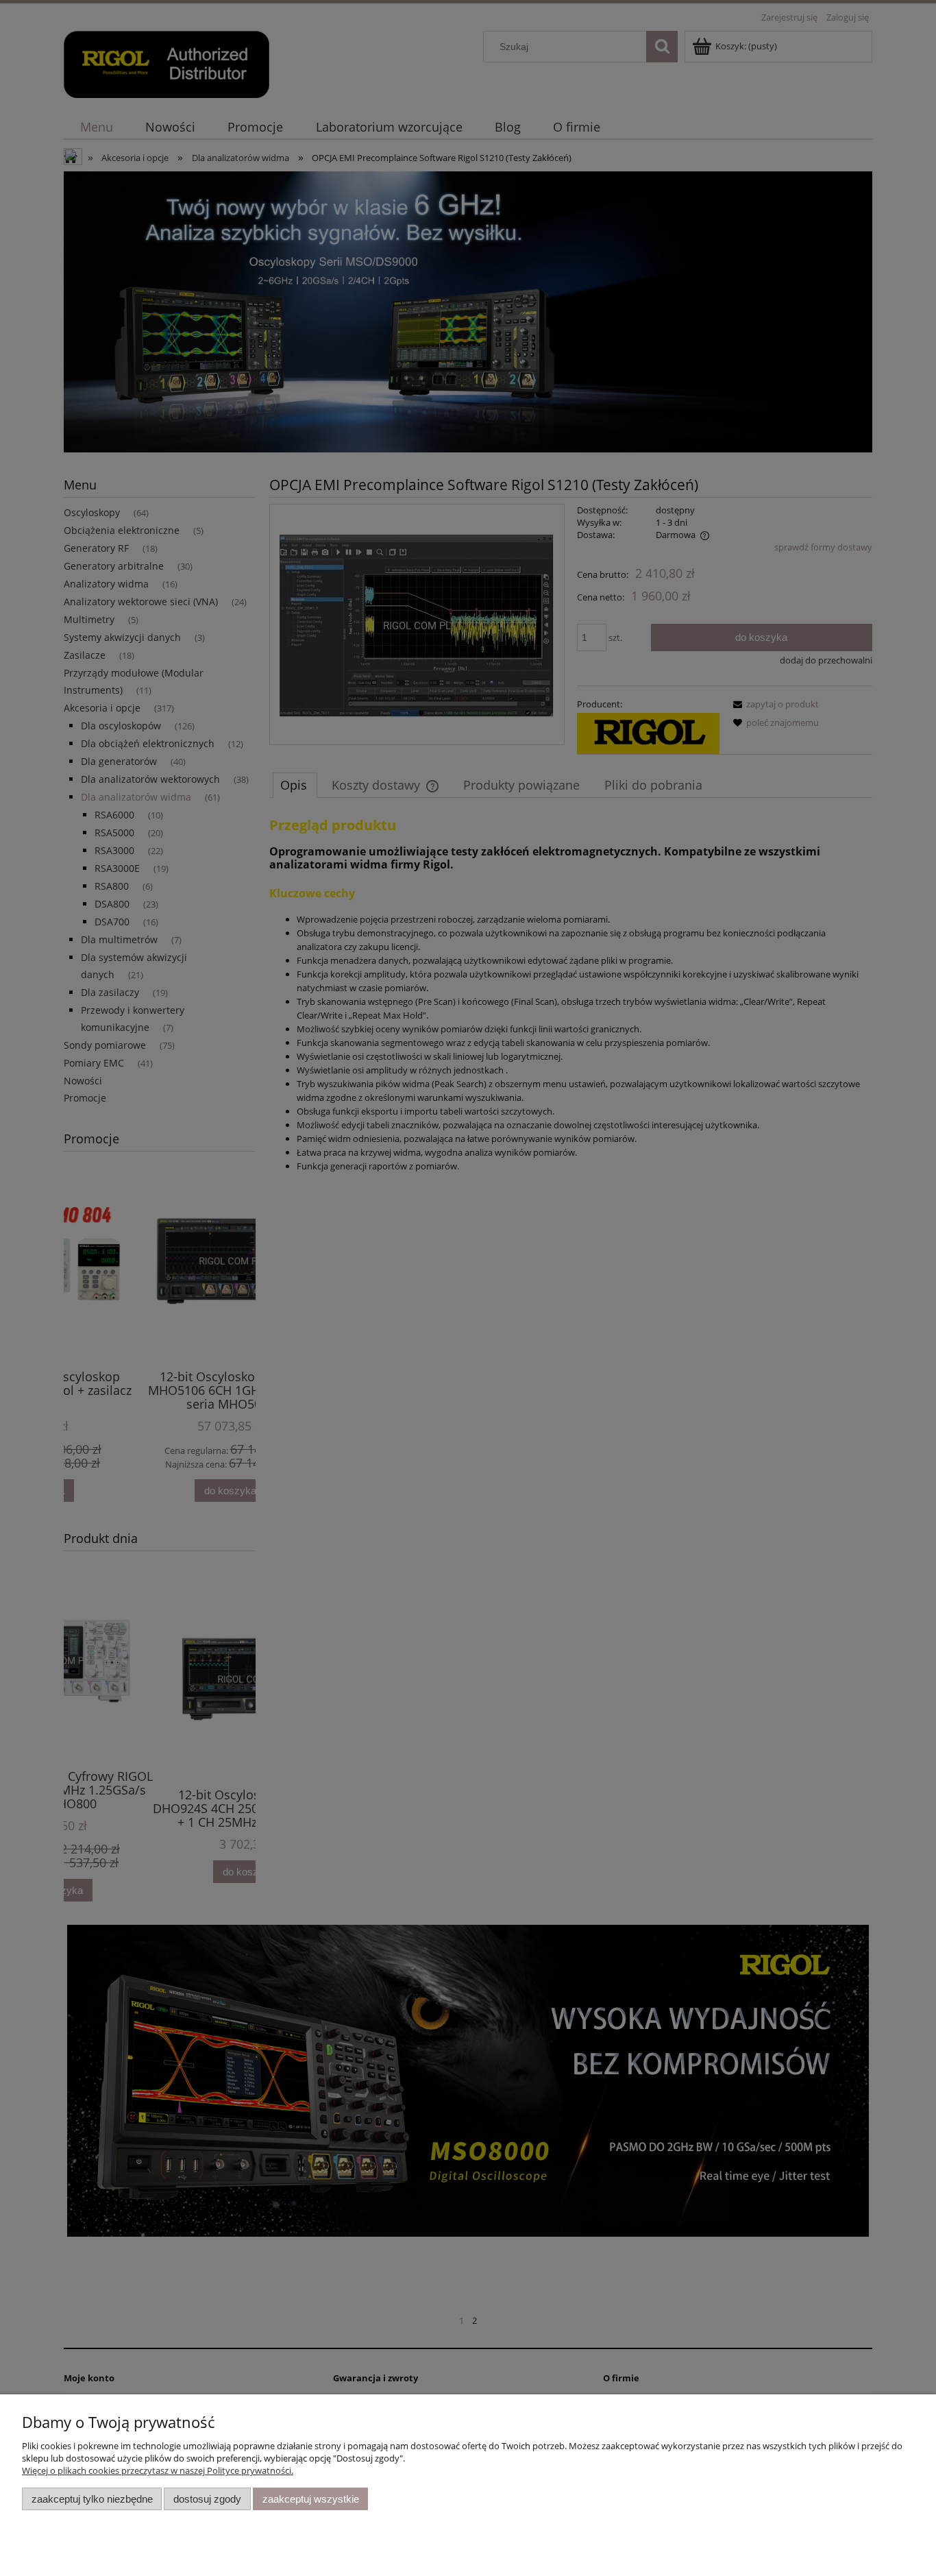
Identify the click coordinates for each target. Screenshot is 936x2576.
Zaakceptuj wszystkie (311, 2499)
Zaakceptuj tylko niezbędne (92, 2499)
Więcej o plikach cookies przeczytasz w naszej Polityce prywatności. (158, 2470)
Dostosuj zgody (207, 2499)
